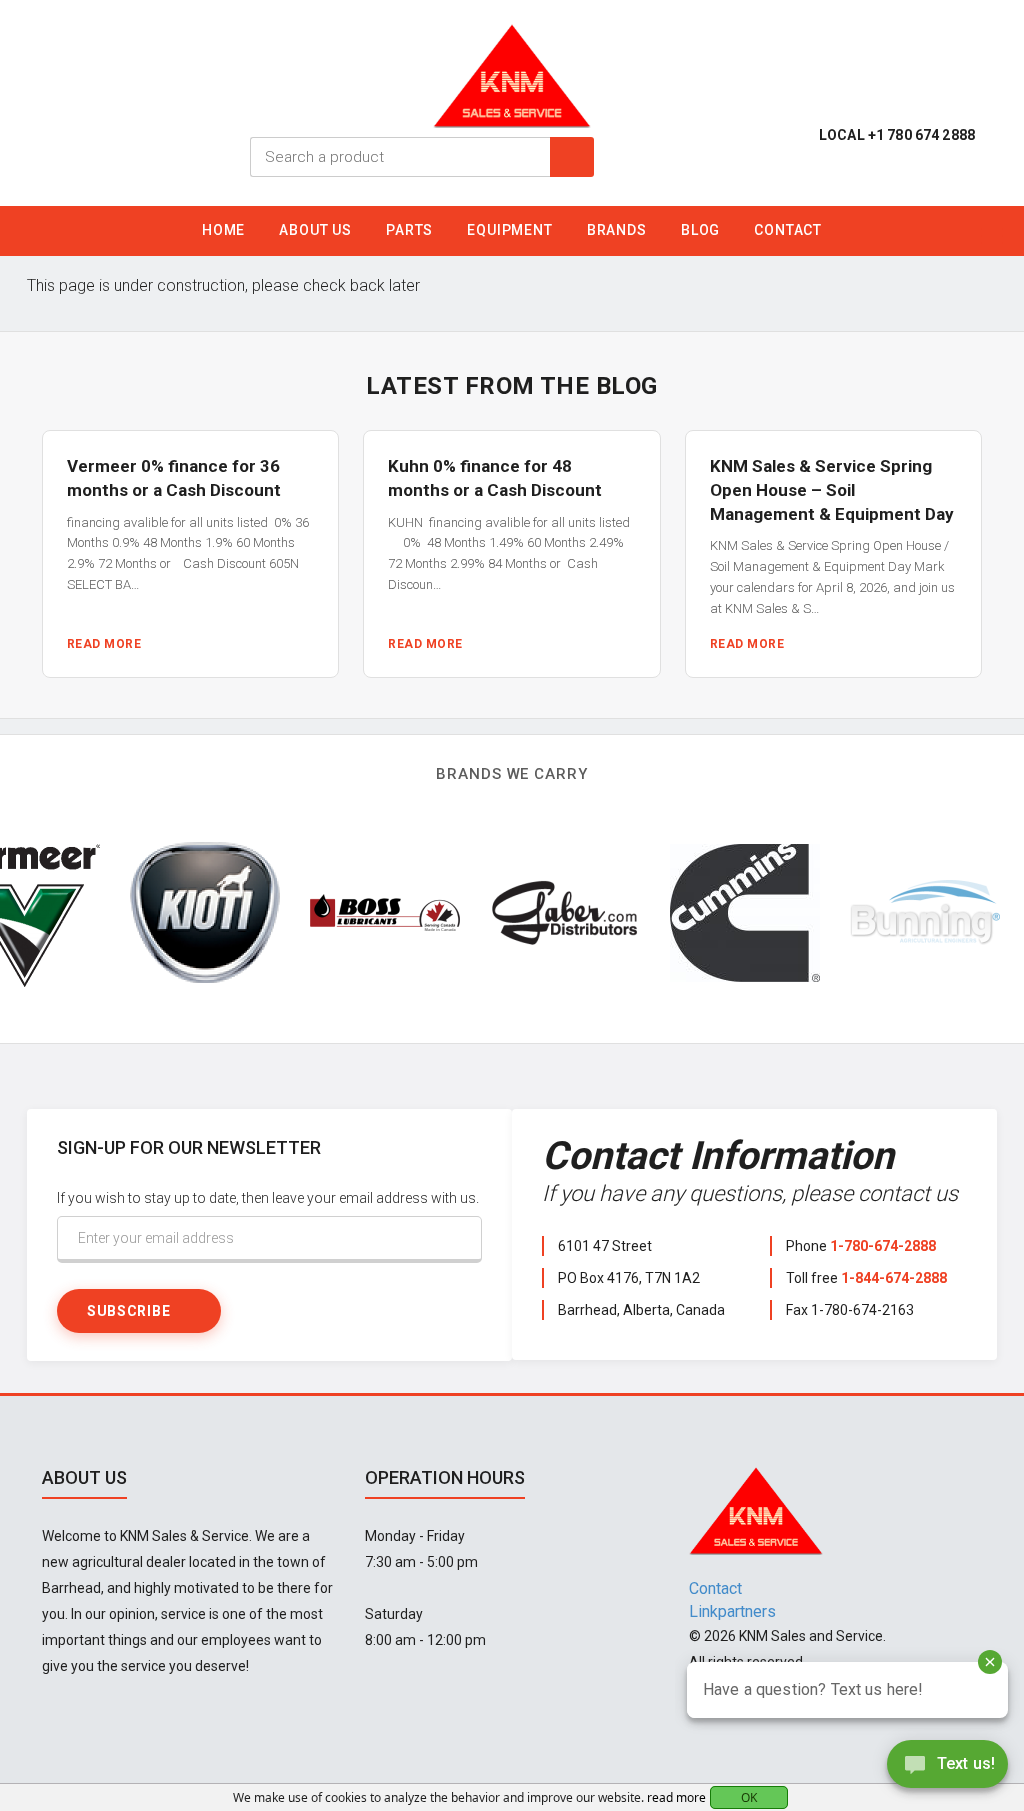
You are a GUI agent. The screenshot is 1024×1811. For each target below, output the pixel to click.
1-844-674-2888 (894, 1278)
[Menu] (992, 236)
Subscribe (128, 1311)
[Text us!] (947, 1769)
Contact (788, 230)
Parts (409, 230)
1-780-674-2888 (883, 1246)
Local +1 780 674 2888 (897, 135)
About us (315, 230)
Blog (700, 230)
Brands (617, 230)
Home (223, 230)
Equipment (510, 230)
